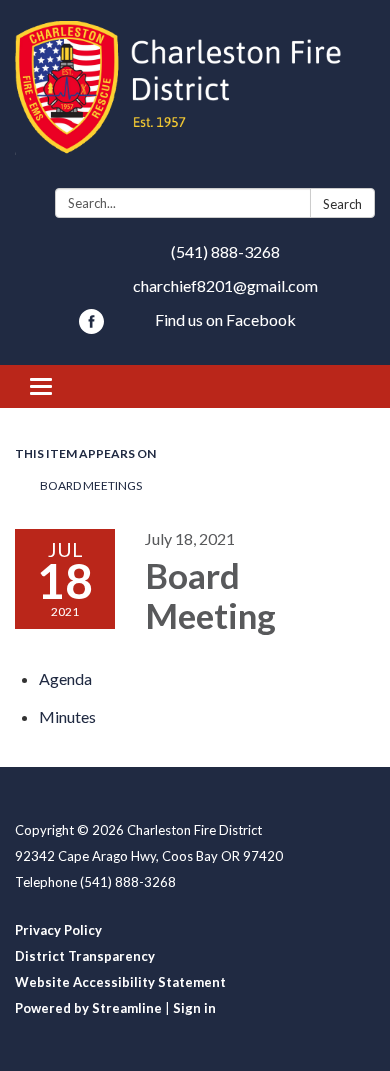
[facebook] (91, 327)
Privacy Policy (58, 930)
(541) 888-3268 (225, 251)
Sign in (194, 1008)
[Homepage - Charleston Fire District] (195, 98)
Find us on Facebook (225, 319)
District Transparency (85, 956)
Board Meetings (91, 485)
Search (342, 204)
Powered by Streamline (88, 1008)
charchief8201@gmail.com (225, 285)
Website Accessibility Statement (120, 982)
